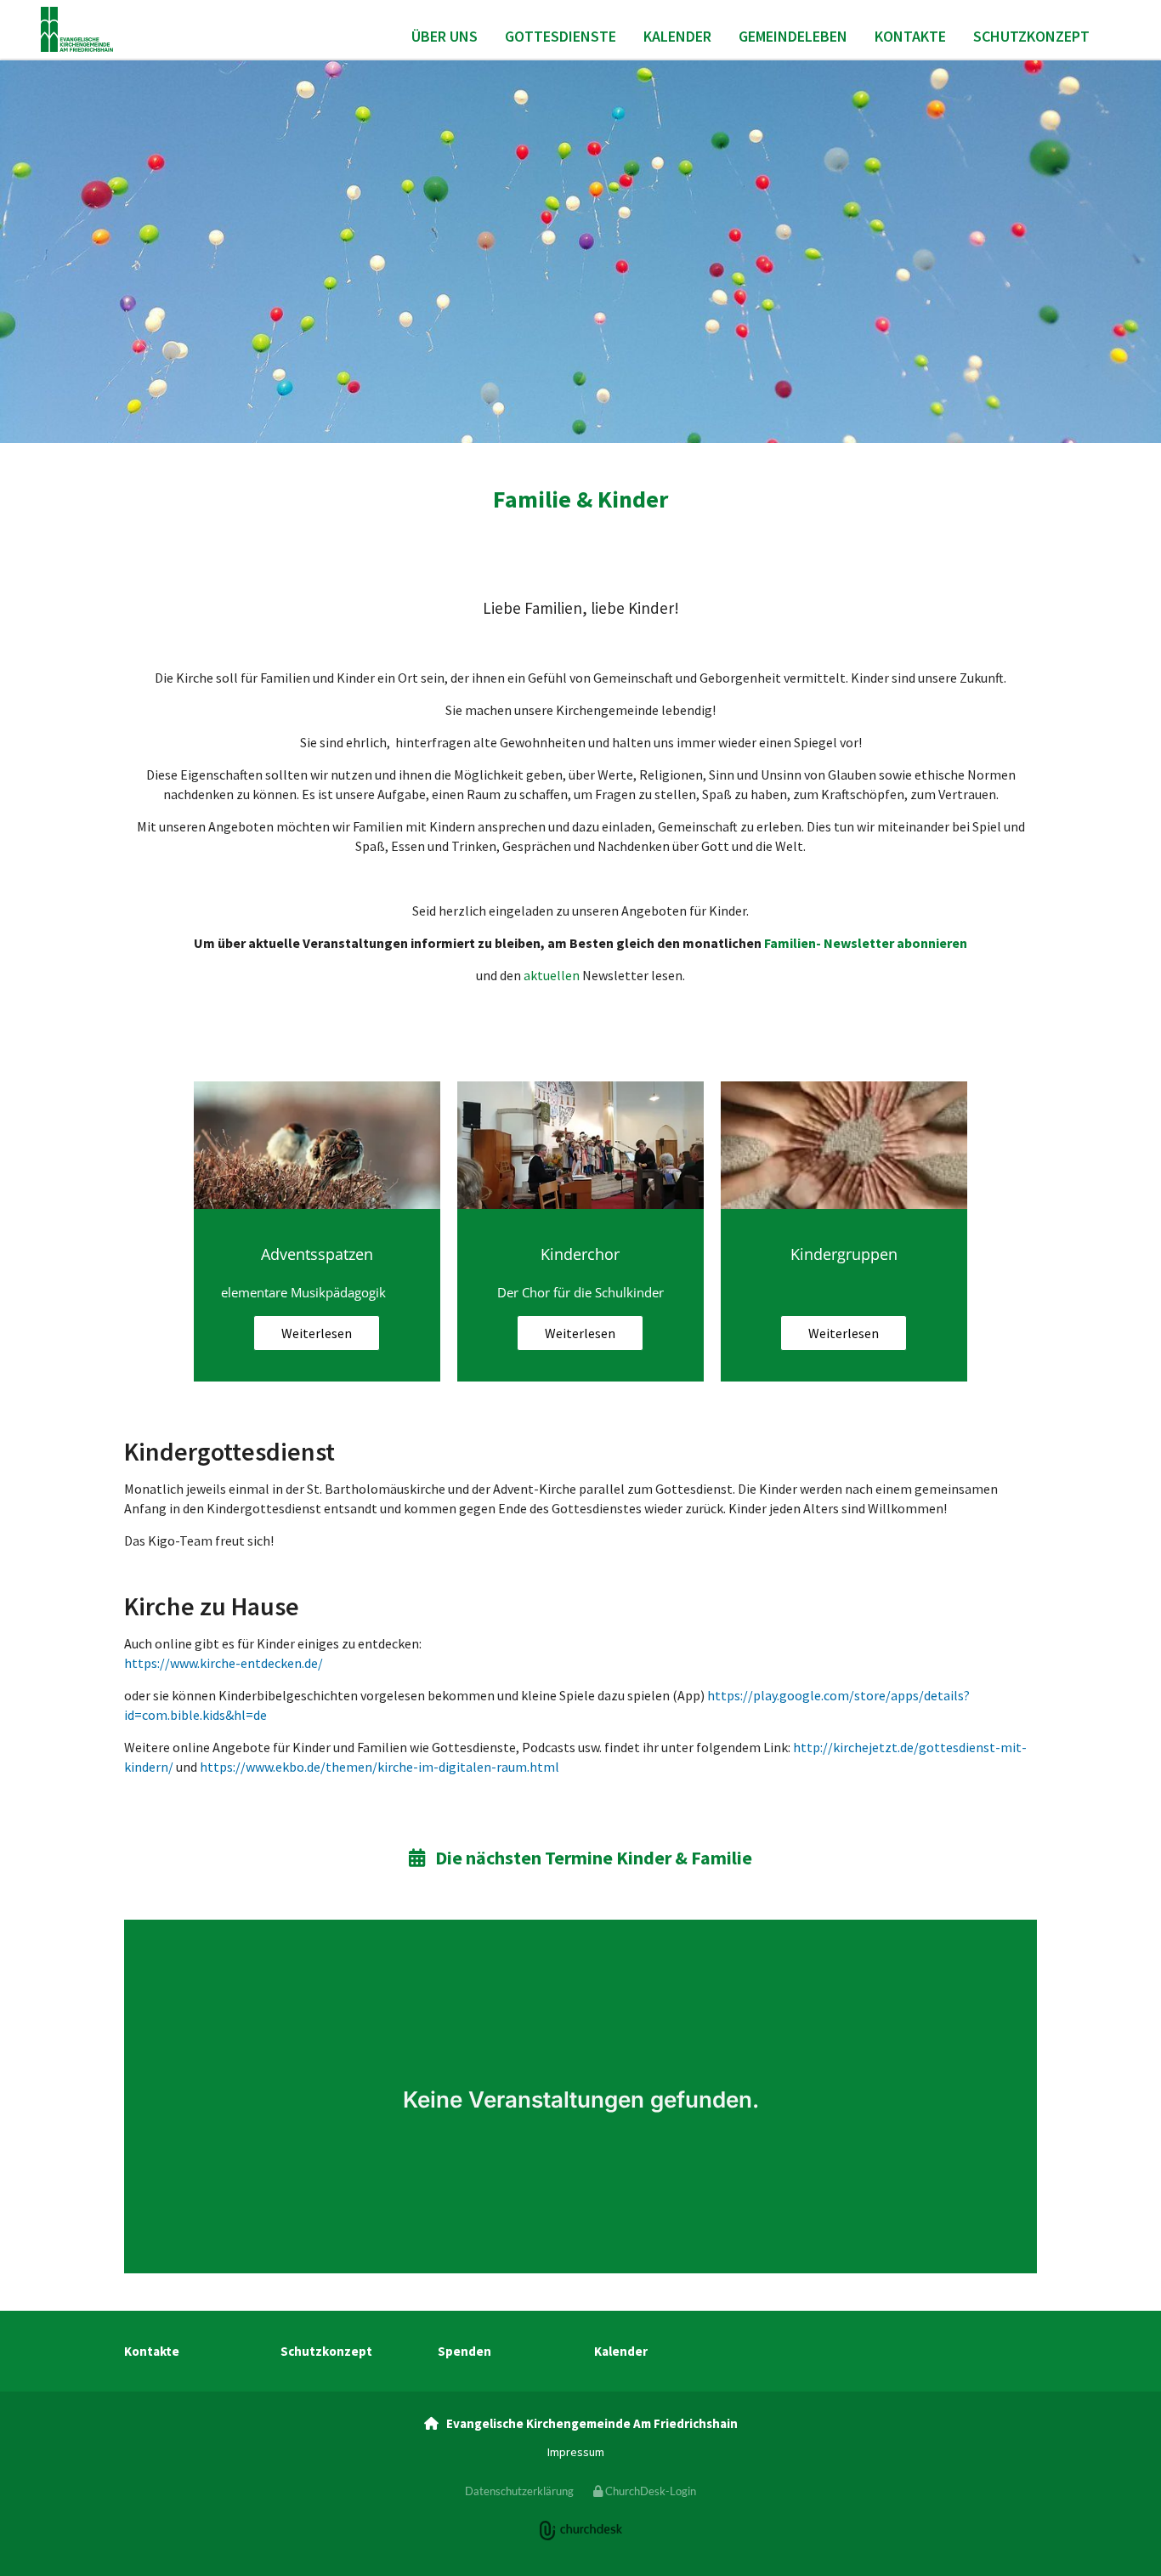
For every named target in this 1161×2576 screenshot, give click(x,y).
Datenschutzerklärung (519, 2491)
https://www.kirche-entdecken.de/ (224, 1663)
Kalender (677, 36)
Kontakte (910, 36)
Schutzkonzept (1031, 36)
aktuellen (552, 975)
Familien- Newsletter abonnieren (866, 943)
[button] (317, 1333)
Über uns (445, 36)
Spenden (464, 2351)
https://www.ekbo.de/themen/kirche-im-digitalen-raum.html (379, 1767)
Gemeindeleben (793, 36)
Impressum (576, 2452)
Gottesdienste (561, 36)
